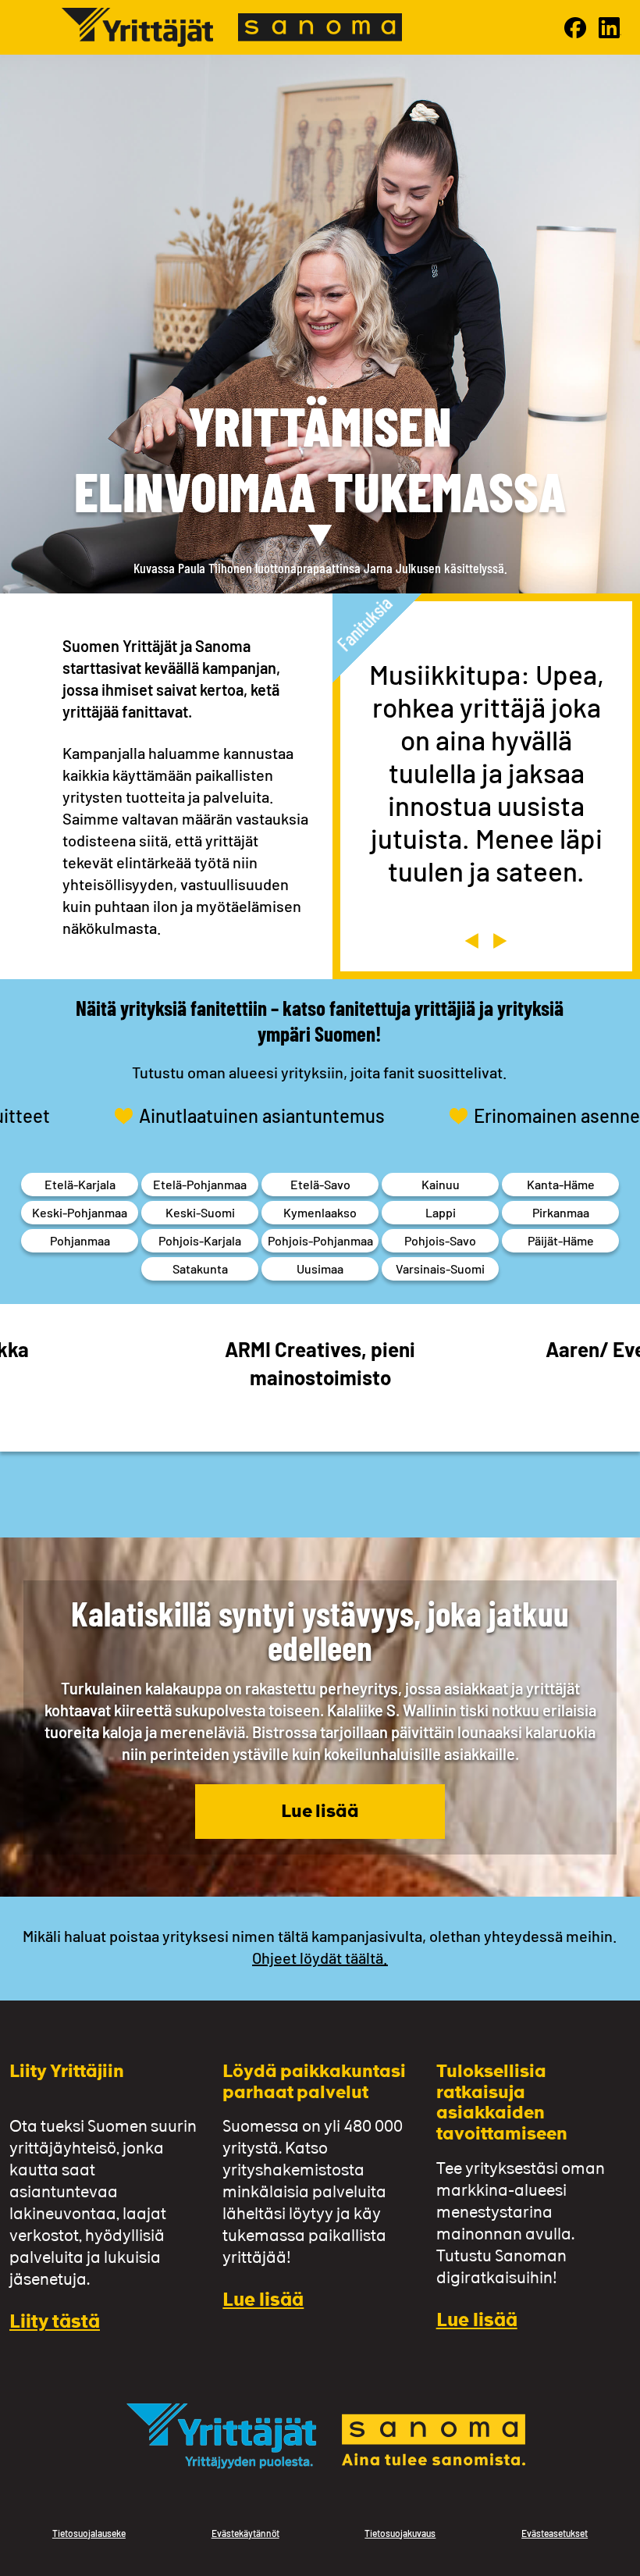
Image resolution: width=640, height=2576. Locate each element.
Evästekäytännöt (245, 2533)
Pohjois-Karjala (200, 1240)
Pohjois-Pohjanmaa (320, 1240)
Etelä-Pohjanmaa (200, 1184)
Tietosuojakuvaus (400, 2533)
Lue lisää (320, 1813)
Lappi (441, 1212)
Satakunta (200, 1268)
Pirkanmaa (561, 1212)
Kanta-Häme (561, 1184)
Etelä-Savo (320, 1184)
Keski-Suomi (200, 1212)
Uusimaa (320, 1268)
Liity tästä (55, 2323)
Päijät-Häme (561, 1240)
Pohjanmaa (80, 1240)
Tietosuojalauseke (89, 2533)
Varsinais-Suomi (440, 1268)
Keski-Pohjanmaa (80, 1212)
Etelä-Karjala (80, 1184)
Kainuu (441, 1184)
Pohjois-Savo (440, 1240)
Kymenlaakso (320, 1212)
